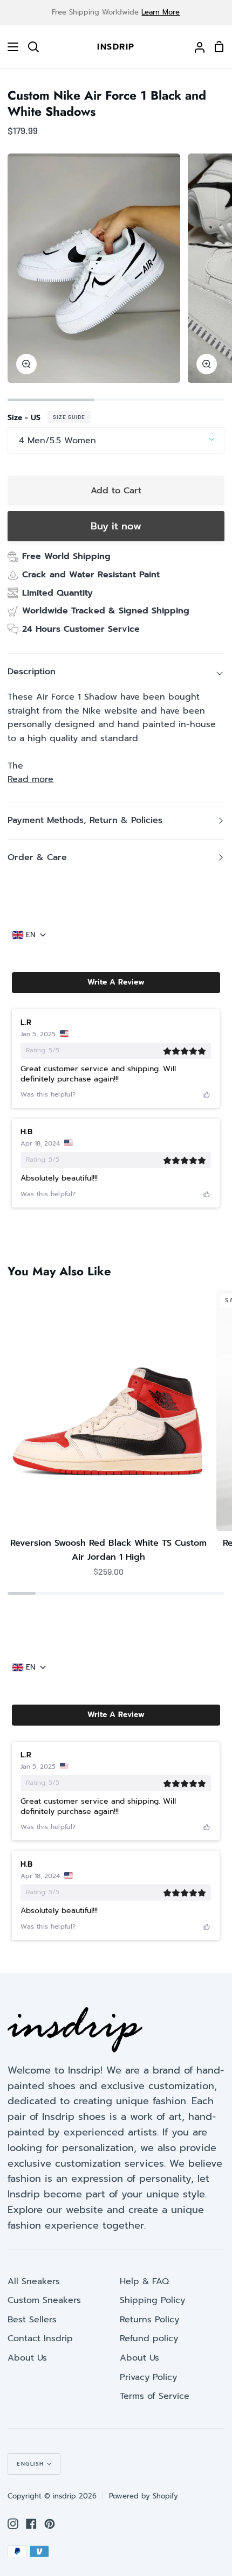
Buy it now (116, 526)
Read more (30, 779)
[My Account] (195, 47)
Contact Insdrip (40, 2338)
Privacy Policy (148, 2377)
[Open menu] (10, 47)
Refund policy (149, 2338)
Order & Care (37, 857)
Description (32, 672)
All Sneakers (34, 2281)
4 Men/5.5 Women (57, 441)
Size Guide (69, 417)
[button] (116, 982)
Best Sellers (32, 2320)
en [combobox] (31, 935)
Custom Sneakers (44, 2300)
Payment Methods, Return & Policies (85, 820)
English (30, 2464)
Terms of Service (155, 2396)
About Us (27, 2358)
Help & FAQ (144, 2281)
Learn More (161, 12)
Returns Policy (149, 2320)
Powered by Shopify (144, 2496)
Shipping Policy (152, 2300)
